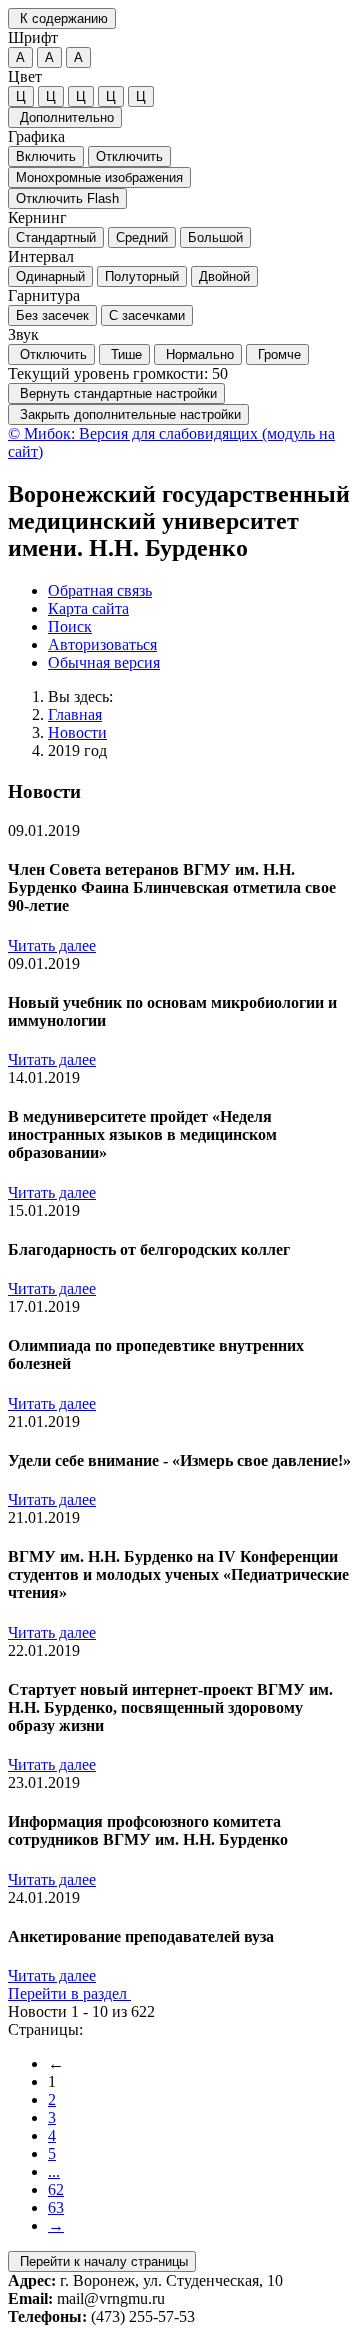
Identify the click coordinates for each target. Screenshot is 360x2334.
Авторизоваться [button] (102, 644)
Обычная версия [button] (104, 662)
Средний (142, 237)
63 (56, 2207)
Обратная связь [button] (100, 590)
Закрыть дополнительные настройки (128, 414)
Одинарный (50, 276)
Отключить (129, 156)
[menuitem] (200, 591)
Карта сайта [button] (88, 608)
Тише (124, 354)
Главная (75, 714)
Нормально (198, 354)
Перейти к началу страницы (102, 2261)
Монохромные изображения (99, 177)
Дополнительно (65, 117)
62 (56, 2189)
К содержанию (62, 18)
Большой (215, 237)
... (54, 2171)
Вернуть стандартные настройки (116, 393)
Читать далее (52, 945)
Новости (77, 732)
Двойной (224, 276)
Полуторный (142, 276)
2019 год (77, 750)
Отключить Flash (67, 198)
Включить (46, 156)
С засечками (147, 315)
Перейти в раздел (69, 1993)
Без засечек (52, 315)
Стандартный (56, 237)
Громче (277, 354)
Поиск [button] (70, 626)
